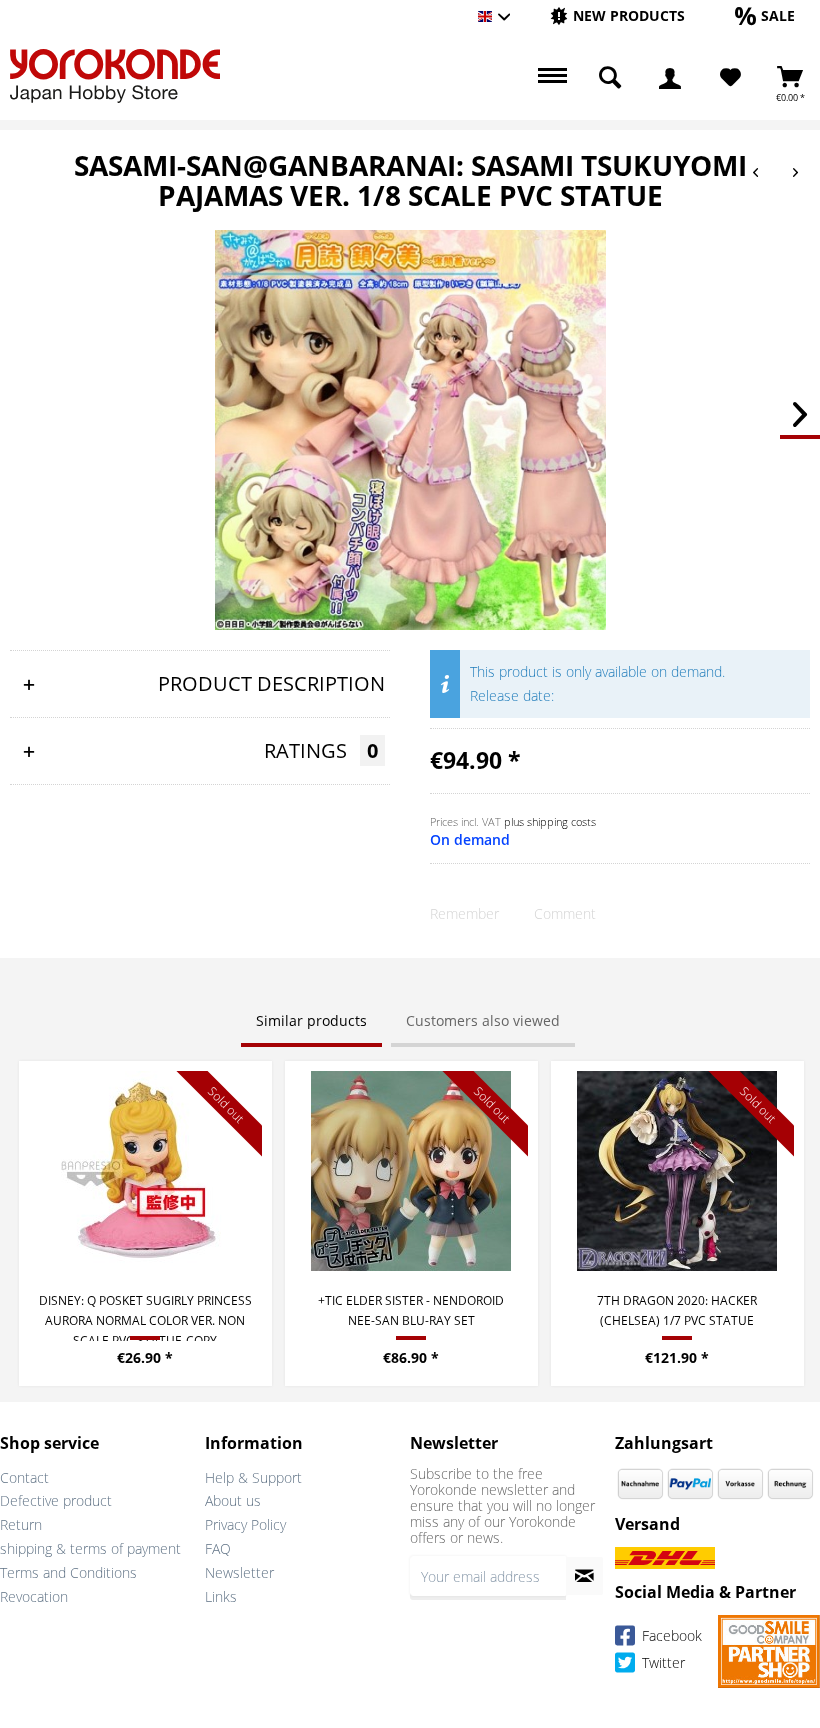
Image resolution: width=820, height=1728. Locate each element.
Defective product (56, 1500)
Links (221, 1596)
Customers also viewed (483, 1020)
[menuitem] (617, 16)
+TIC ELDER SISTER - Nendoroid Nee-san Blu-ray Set (411, 1310)
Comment (565, 913)
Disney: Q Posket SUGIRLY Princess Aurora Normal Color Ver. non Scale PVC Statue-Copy (145, 1316)
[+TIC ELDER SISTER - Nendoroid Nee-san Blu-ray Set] (411, 1171)
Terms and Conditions (68, 1572)
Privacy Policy (245, 1524)
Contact (24, 1477)
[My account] (670, 78)
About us (233, 1500)
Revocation (34, 1596)
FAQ (218, 1548)
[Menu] (550, 78)
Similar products (311, 1020)
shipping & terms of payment (90, 1548)
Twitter (661, 1663)
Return (21, 1524)
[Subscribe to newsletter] (584, 1576)
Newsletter (239, 1572)
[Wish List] (730, 78)
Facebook (670, 1636)
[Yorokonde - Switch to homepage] (115, 76)
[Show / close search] (610, 78)
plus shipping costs (550, 821)
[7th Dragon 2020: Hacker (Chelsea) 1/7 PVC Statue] (677, 1171)
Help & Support (253, 1477)
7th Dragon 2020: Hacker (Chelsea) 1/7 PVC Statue (677, 1310)
